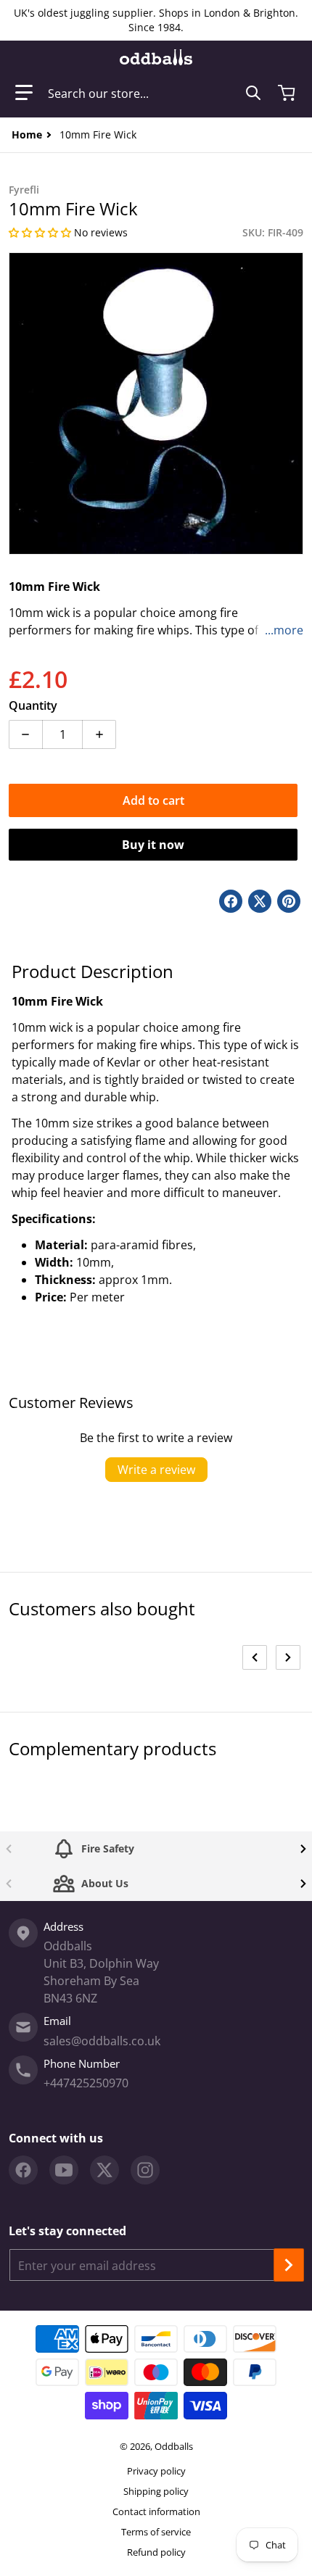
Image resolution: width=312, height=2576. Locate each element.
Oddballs (174, 2446)
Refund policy (156, 2552)
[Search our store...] (253, 93)
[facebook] (23, 2170)
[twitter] (104, 2170)
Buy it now (153, 845)
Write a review (156, 1470)
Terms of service (156, 2532)
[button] (24, 93)
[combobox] (155, 93)
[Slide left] (255, 1657)
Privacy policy (156, 2471)
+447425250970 (86, 2083)
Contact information (156, 2511)
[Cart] (288, 93)
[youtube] (64, 2170)
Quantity (33, 705)
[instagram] (145, 2170)
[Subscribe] (289, 2265)
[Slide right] (288, 1657)
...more (284, 630)
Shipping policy (156, 2491)
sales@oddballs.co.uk (102, 2041)
